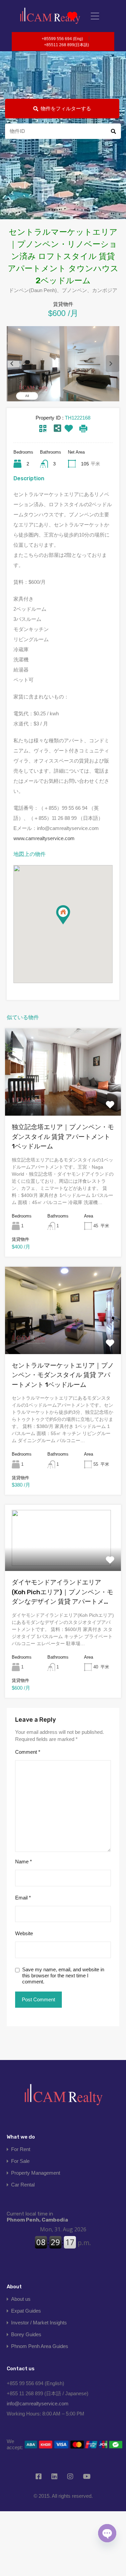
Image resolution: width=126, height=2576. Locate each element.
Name (24, 1862)
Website (24, 1933)
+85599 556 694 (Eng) (62, 39)
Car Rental (23, 2185)
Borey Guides (26, 2334)
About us (21, 2299)
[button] (70, 924)
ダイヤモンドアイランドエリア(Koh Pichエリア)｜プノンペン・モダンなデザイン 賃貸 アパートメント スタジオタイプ (62, 1593)
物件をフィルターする (66, 108)
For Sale (20, 2161)
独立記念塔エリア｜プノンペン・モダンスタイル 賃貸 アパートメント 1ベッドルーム (63, 1137)
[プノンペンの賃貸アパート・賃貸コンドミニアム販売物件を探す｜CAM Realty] (50, 16)
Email (23, 1898)
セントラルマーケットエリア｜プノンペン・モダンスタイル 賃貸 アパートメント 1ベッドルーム (63, 1375)
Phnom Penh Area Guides (40, 2346)
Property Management (36, 2173)
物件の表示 (63, 1098)
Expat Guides (26, 2311)
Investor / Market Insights (39, 2323)
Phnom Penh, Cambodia (37, 2217)
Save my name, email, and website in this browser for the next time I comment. (63, 1976)
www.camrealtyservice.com (44, 838)
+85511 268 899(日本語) (67, 45)
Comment (28, 1752)
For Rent (21, 2149)
